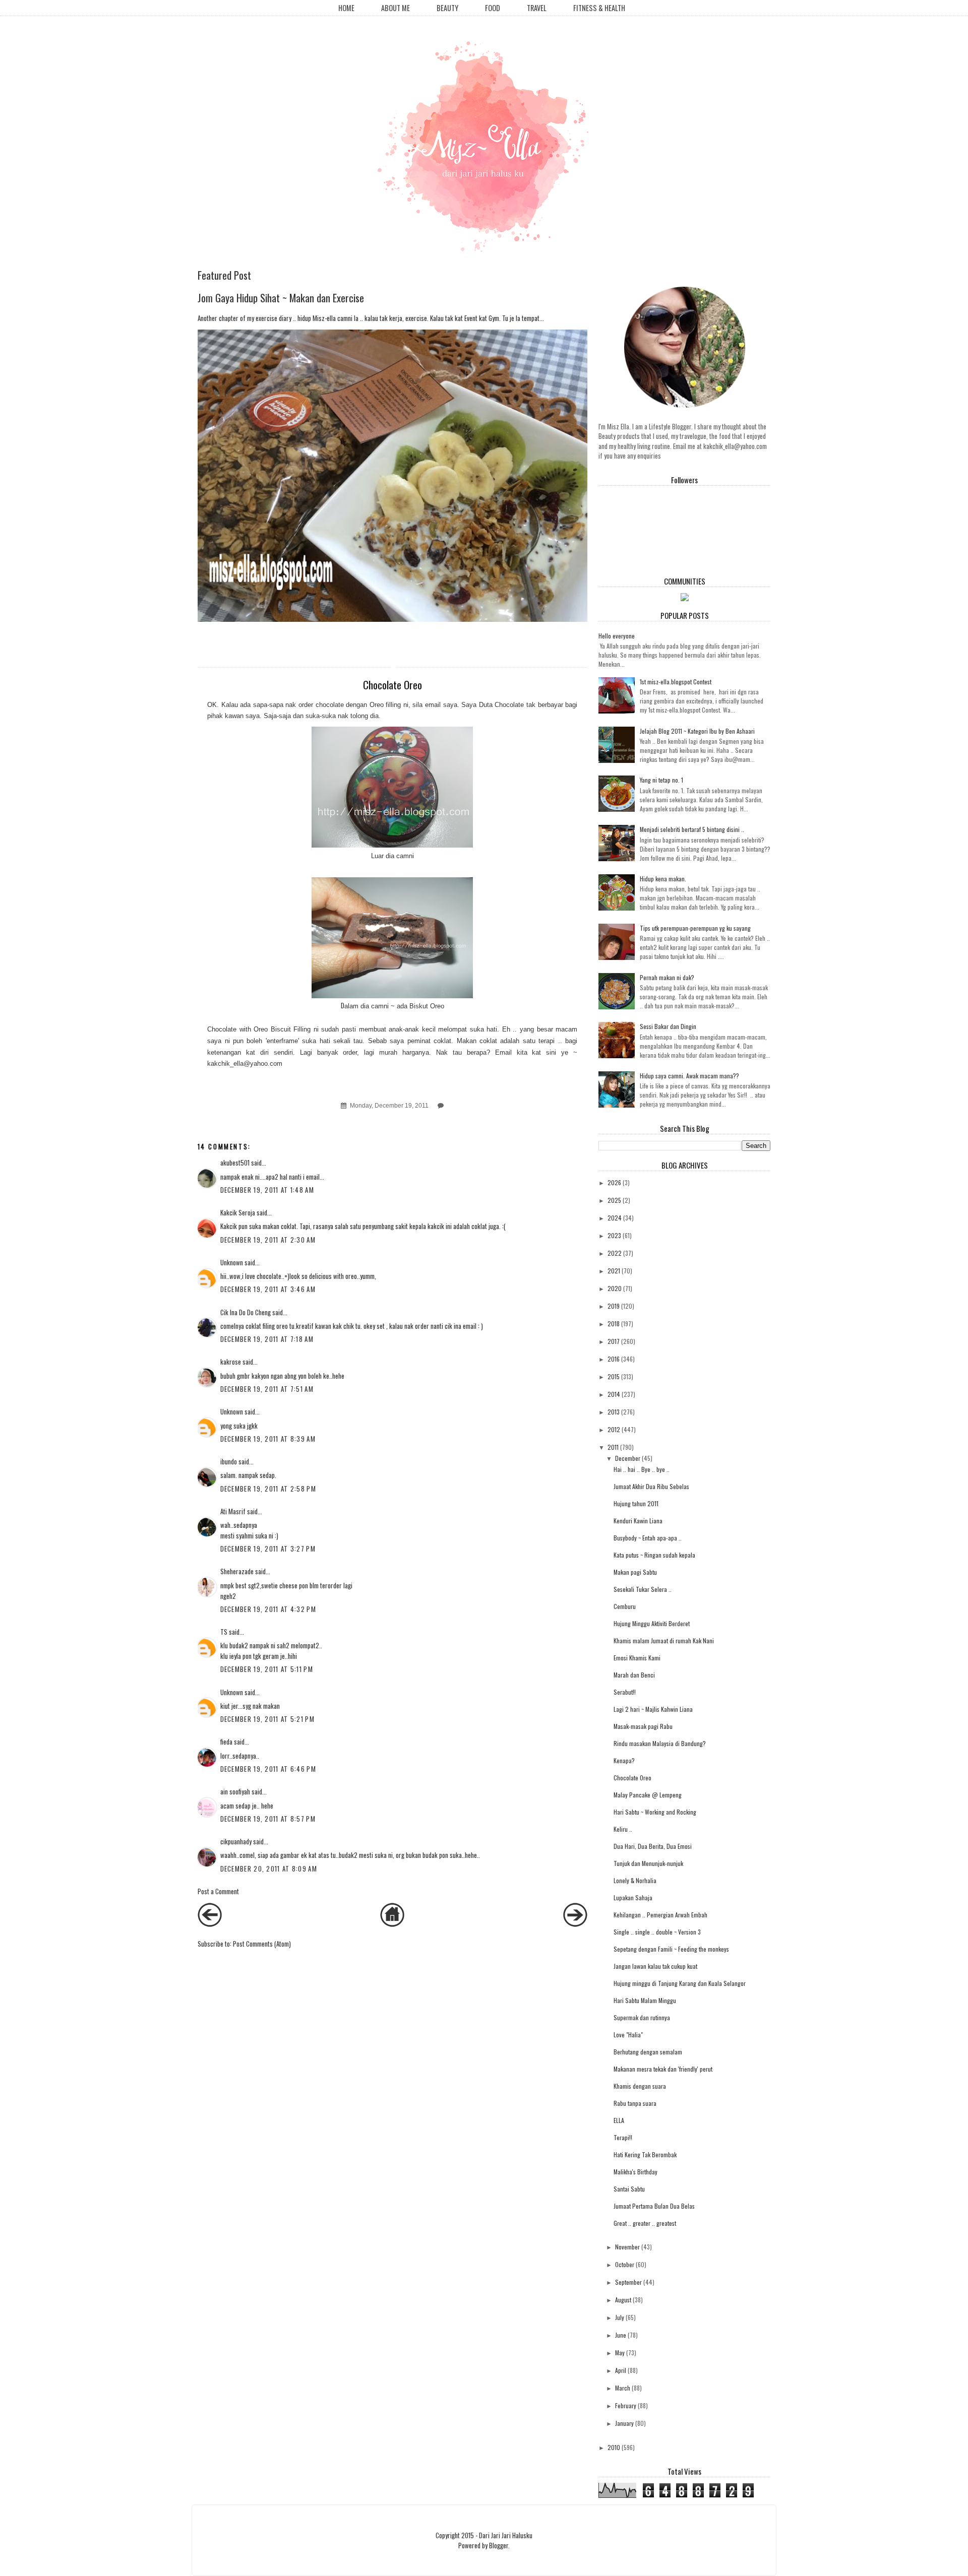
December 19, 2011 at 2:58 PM (268, 1489)
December (628, 1458)
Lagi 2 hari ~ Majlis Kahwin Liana (653, 1709)
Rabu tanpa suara (635, 2103)
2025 (614, 1200)
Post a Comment (218, 1891)
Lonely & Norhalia (635, 1880)
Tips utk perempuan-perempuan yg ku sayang (695, 928)
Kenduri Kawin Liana (638, 1521)
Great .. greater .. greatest (645, 2223)
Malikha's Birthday (636, 2172)
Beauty (447, 8)
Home (346, 8)
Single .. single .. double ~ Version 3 (657, 1932)
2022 (615, 1253)
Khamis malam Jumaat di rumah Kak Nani (664, 1640)
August (623, 2300)
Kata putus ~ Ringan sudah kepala (654, 1555)
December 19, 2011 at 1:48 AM (267, 1190)
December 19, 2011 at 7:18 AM (267, 1339)
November (627, 2247)
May (620, 2353)
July (620, 2317)
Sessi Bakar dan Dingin (668, 1026)
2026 (614, 1182)
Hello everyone (617, 636)
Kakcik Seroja (238, 1212)
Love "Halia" (628, 2035)
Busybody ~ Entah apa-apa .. (648, 1538)
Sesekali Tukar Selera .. (643, 1589)
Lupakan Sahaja (633, 1897)
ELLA (619, 2120)
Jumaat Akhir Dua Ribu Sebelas (651, 1486)
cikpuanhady (236, 1841)
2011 (613, 1447)
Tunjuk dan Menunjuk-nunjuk (648, 1863)
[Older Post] (575, 1924)
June (621, 2335)
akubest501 (235, 1163)
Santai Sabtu (629, 2189)
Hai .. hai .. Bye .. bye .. (642, 1469)
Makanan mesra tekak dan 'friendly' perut (663, 2069)
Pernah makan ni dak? (667, 977)
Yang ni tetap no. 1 (661, 780)
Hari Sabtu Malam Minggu (645, 2000)
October (625, 2264)
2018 (614, 1324)
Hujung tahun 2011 (636, 1503)
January (624, 2423)
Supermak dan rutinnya (642, 2017)
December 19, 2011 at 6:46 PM (268, 1769)
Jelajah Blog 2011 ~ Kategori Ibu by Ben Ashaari (697, 731)
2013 (614, 1412)
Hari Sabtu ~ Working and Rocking (655, 1812)
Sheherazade (237, 1571)
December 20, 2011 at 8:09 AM (269, 1869)
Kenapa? (624, 1760)
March (623, 2388)
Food (493, 8)
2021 (614, 1271)
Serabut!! (625, 1692)
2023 (614, 1235)
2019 (614, 1306)
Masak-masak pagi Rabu (643, 1726)
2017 (614, 1341)
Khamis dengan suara (640, 2086)
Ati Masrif (233, 1511)
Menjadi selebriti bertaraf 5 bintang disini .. (692, 829)
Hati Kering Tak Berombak (645, 2154)
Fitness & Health (599, 8)
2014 (614, 1394)
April (621, 2370)
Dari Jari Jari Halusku (506, 2535)
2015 (614, 1376)
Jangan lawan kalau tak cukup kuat (655, 1966)
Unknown (232, 1262)
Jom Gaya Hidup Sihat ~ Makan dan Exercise (281, 298)
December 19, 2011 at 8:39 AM (268, 1439)
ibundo (229, 1461)
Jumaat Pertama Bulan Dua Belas (654, 2206)
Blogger (499, 2545)
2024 (615, 1218)
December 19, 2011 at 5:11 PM (267, 1669)
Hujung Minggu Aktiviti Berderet (652, 1623)
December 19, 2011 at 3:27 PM (268, 1549)
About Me (396, 8)
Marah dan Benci (634, 1675)
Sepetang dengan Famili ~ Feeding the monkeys (671, 1949)
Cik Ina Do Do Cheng (246, 1312)
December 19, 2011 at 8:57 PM (268, 1819)
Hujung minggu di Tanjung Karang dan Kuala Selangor (680, 1983)
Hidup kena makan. (663, 879)
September (628, 2282)
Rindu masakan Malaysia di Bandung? (660, 1743)
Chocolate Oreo (632, 1778)
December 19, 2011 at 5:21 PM (267, 1719)
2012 (614, 1429)
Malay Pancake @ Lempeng (648, 1795)
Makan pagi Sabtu (635, 1572)
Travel (537, 8)
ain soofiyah (235, 1791)
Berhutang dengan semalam (648, 2052)
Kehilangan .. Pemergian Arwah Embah (660, 1915)
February (626, 2405)
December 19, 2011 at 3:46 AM (268, 1289)
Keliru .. (623, 1829)
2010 (614, 2447)
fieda (226, 1742)
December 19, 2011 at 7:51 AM (267, 1389)
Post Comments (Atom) (262, 1944)
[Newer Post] (210, 1924)
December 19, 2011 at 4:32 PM (268, 1609)
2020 (615, 1288)
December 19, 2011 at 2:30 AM (268, 1240)
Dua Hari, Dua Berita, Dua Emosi (653, 1846)
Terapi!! (623, 2137)
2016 (614, 1359)
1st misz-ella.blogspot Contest (676, 682)
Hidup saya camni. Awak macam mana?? (689, 1076)
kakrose (231, 1362)
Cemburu (625, 1606)
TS (224, 1632)
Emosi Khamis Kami (637, 1658)
